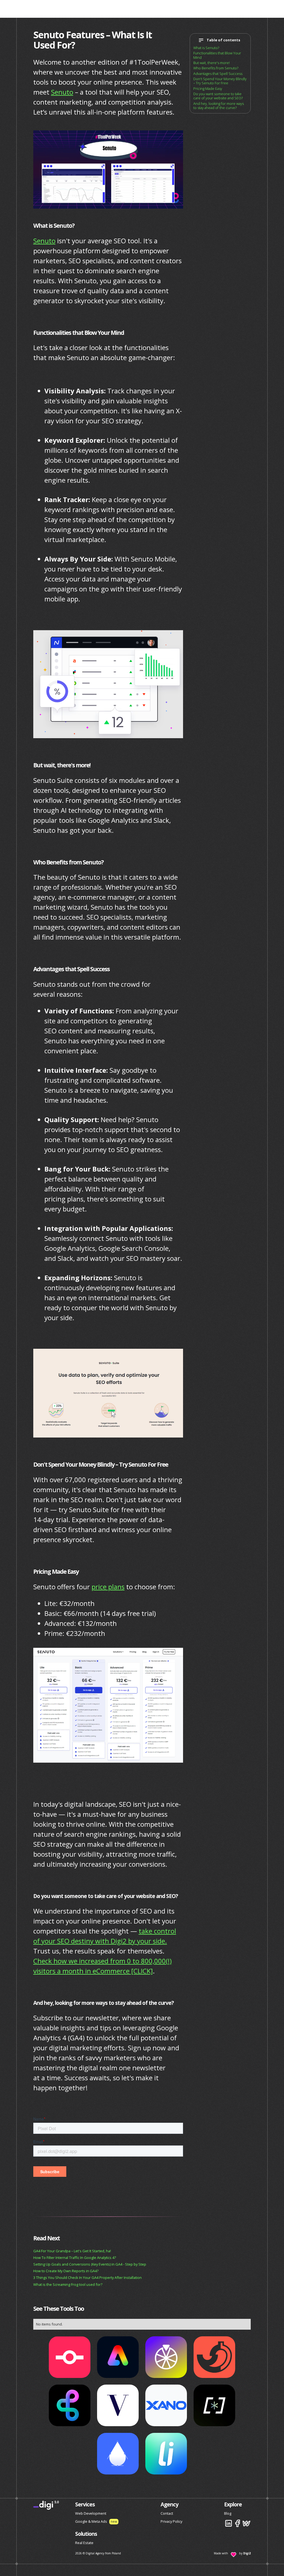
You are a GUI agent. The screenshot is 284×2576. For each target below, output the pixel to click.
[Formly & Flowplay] (118, 2405)
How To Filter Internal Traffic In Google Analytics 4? (75, 2258)
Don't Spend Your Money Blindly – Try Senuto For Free (220, 81)
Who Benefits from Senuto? (216, 68)
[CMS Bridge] (70, 2357)
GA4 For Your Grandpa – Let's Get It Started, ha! (72, 2251)
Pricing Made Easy (208, 89)
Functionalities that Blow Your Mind (217, 55)
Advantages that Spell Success (218, 74)
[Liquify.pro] (166, 2454)
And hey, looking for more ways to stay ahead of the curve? (219, 106)
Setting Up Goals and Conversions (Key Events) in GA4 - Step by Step (90, 2264)
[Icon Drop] (118, 2454)
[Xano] (166, 2405)
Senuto (62, 92)
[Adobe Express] (118, 2357)
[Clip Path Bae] (214, 2357)
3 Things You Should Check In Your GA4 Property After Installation (88, 2278)
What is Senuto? (206, 48)
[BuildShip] (70, 2405)
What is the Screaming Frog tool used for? (68, 2284)
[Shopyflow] (214, 2405)
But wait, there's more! (211, 63)
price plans (108, 1587)
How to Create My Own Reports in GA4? (66, 2271)
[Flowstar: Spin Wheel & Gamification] (166, 2357)
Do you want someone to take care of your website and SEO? (218, 96)
